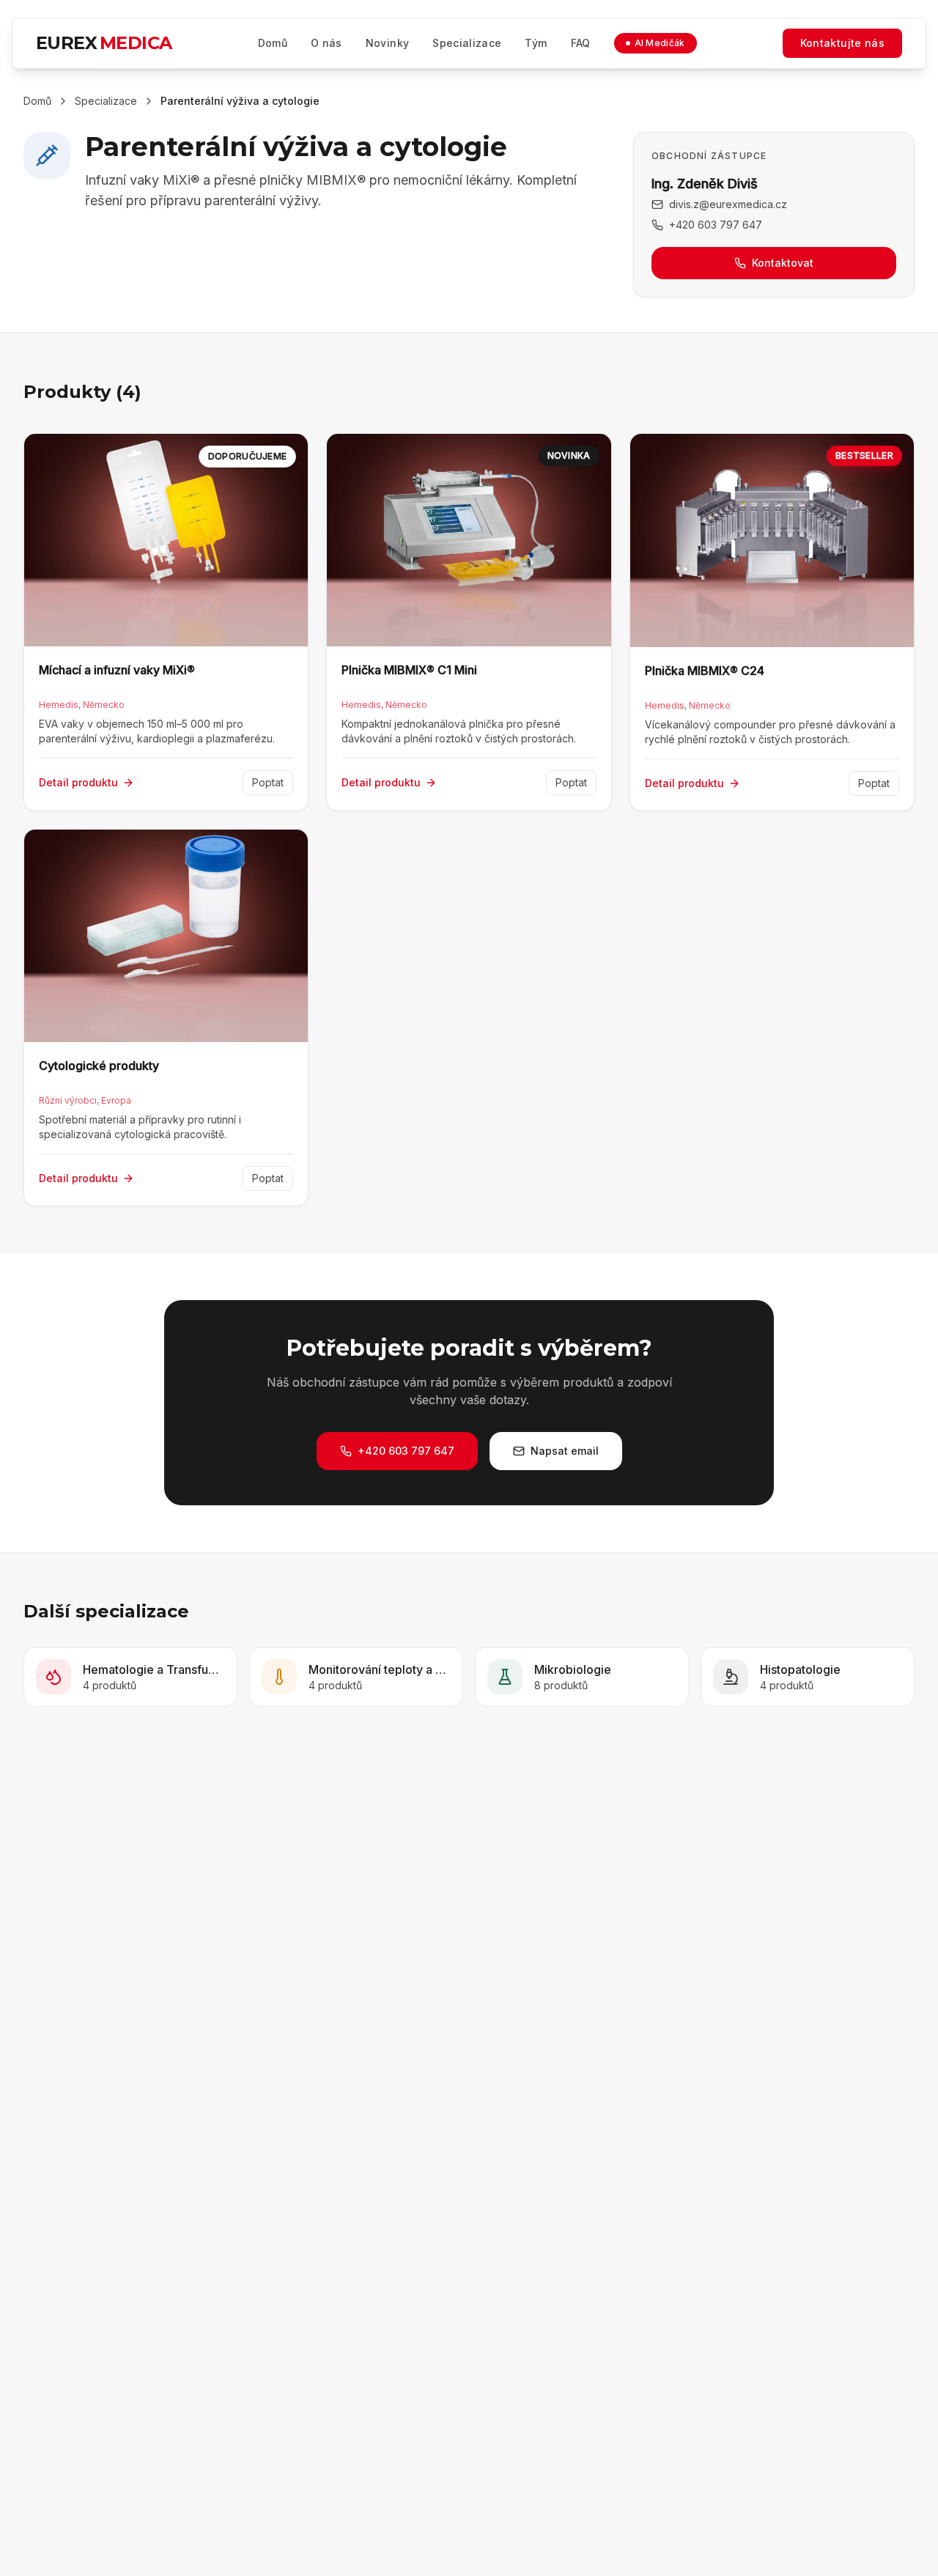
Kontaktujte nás (842, 43)
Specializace (467, 43)
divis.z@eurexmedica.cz (728, 204)
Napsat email (565, 1451)
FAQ (581, 43)
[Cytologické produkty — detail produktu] (166, 1018)
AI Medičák (660, 43)
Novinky (387, 43)
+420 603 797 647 (716, 224)
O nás (326, 43)
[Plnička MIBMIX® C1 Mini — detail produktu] (469, 622)
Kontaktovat (783, 263)
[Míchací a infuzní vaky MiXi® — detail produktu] (166, 622)
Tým (536, 43)
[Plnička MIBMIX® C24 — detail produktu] (772, 622)
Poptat (268, 782)
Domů (273, 43)
